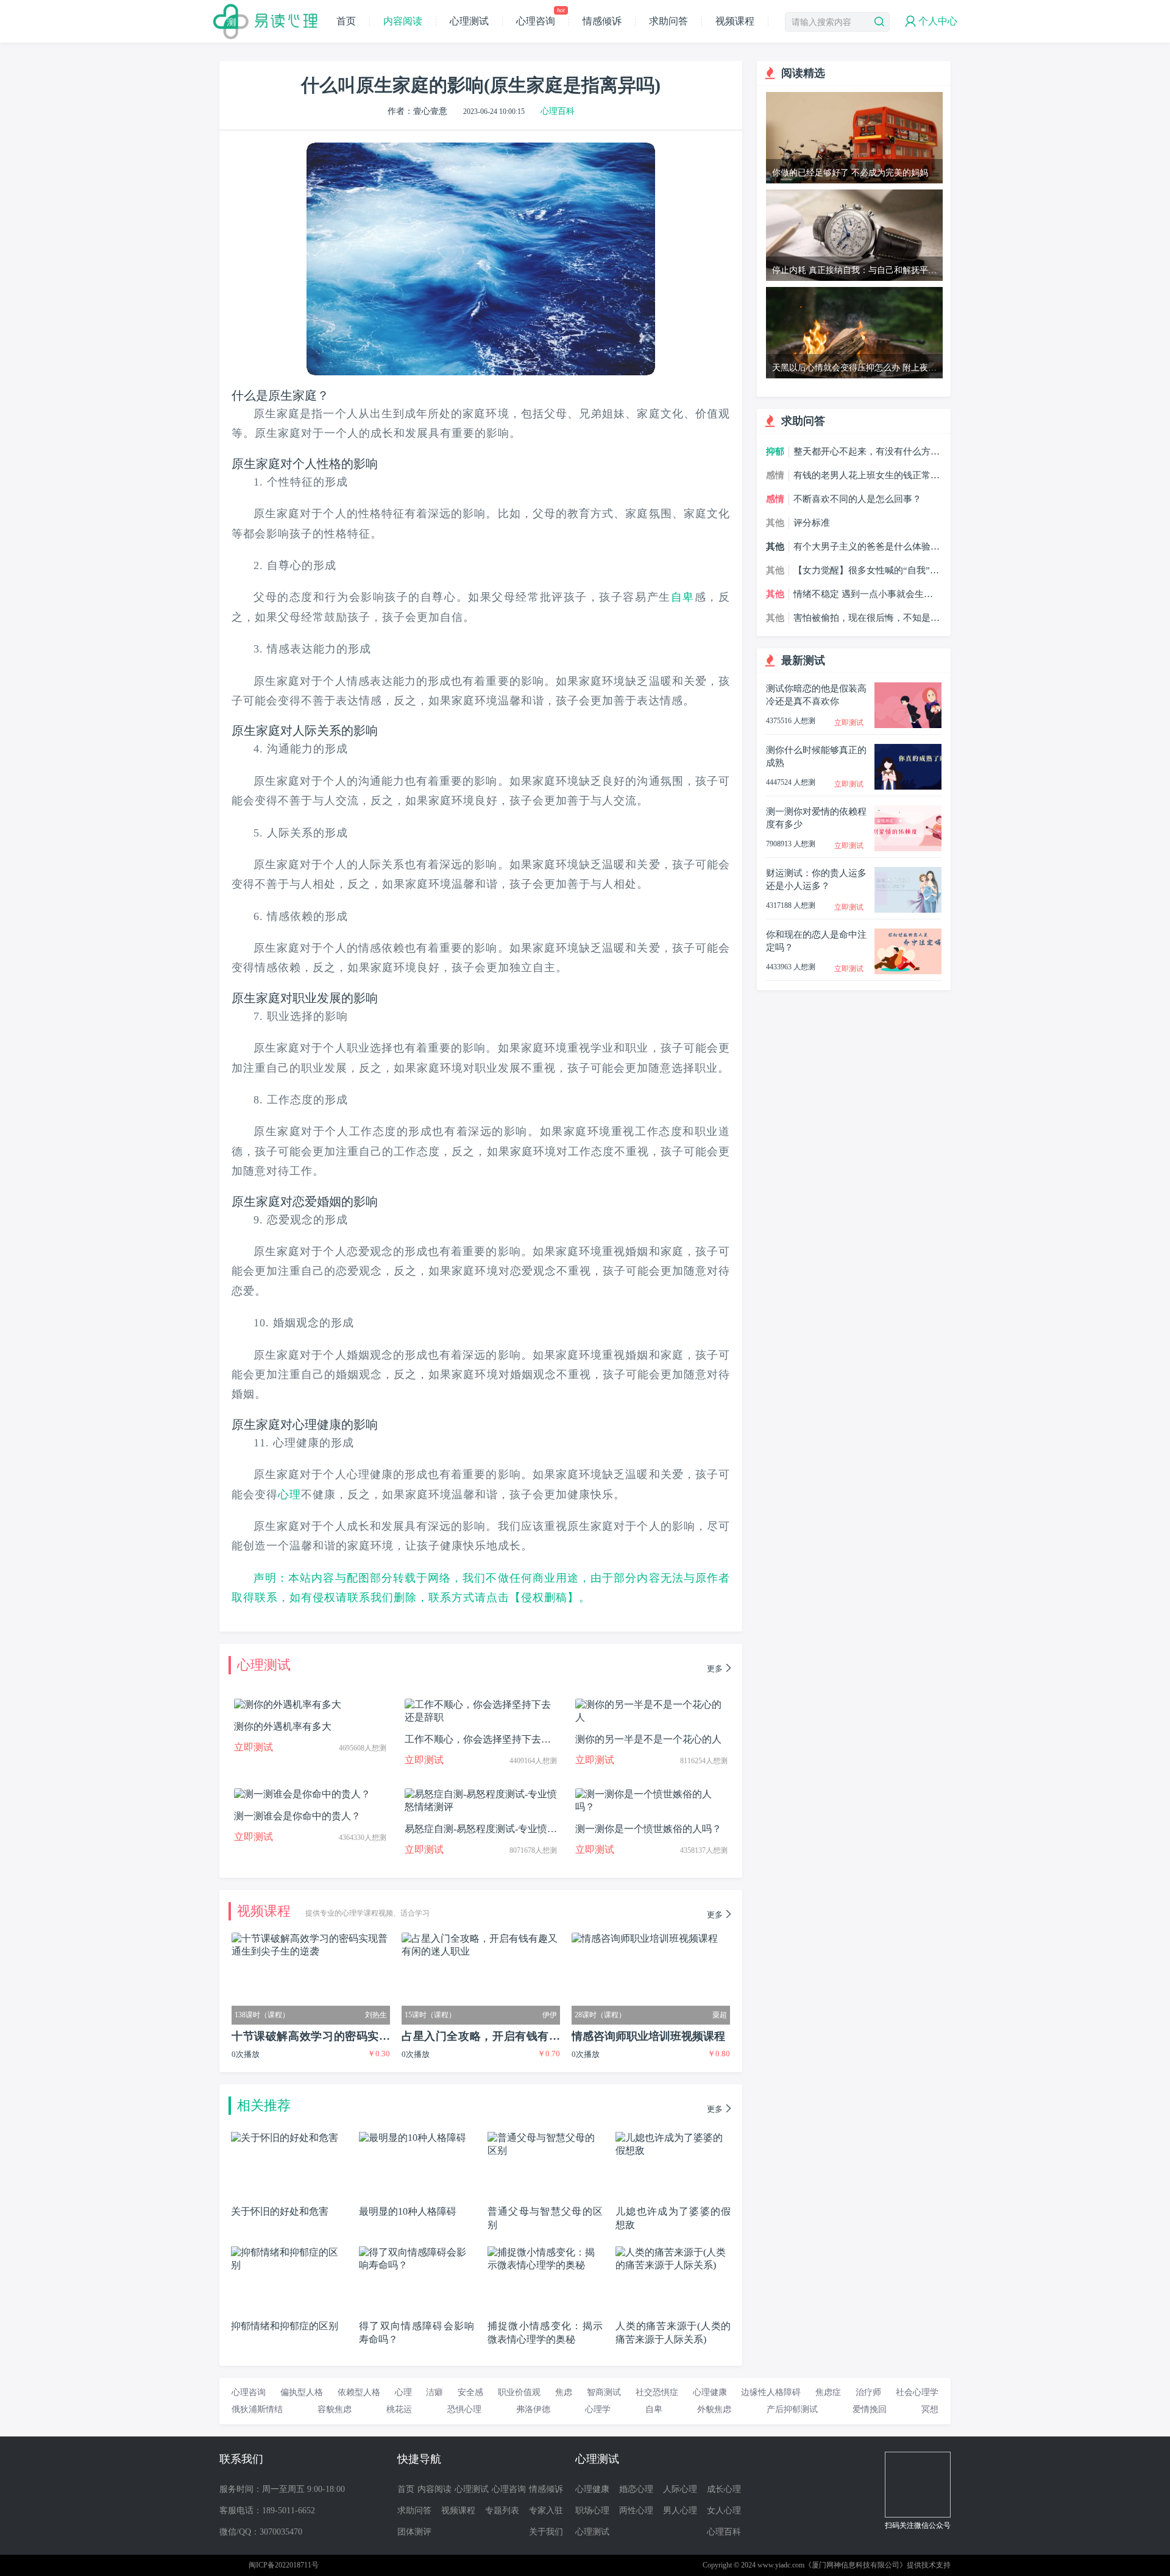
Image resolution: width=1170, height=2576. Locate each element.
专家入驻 (546, 2511)
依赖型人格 (359, 2392)
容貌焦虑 (335, 2409)
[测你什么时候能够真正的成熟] (908, 749)
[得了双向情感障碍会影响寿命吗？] (417, 2252)
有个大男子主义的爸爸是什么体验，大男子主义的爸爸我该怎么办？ (867, 547)
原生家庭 (292, 395)
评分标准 (812, 523)
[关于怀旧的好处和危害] (285, 2137)
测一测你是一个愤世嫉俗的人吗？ (648, 1829)
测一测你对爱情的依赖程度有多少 (816, 818)
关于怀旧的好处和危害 (280, 2211)
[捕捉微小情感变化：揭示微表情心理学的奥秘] (545, 2252)
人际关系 (317, 731)
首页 (346, 21)
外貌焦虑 (714, 2409)
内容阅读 (403, 21)
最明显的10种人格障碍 (408, 2211)
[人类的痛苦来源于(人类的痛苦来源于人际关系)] (673, 2252)
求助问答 (668, 21)
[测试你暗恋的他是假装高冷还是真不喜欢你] (908, 688)
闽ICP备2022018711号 (284, 2565)
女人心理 (724, 2511)
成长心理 (724, 2489)
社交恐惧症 (657, 2392)
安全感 (470, 2392)
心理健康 (317, 1424)
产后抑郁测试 (792, 2409)
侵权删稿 (544, 1598)
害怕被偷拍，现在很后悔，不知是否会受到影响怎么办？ (867, 618)
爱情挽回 (870, 2409)
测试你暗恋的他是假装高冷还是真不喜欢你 (816, 695)
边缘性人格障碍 (771, 2392)
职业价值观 (519, 2392)
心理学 (598, 2409)
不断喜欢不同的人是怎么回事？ (857, 499)
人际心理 (680, 2489)
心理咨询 (540, 21)
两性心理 (636, 2511)
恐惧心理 (464, 2409)
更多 (715, 1668)
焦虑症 (828, 2392)
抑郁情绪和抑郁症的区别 (285, 2326)
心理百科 (558, 111)
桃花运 (399, 2409)
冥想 (930, 2409)
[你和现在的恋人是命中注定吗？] (908, 934)
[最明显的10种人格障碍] (413, 2137)
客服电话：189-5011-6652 (267, 2511)
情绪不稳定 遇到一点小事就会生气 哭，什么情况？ (863, 595)
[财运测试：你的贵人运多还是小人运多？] (908, 872)
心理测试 (469, 21)
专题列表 (502, 2511)
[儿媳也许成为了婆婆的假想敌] (673, 2137)
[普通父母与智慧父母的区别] (545, 2137)
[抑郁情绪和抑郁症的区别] (289, 2252)
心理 (289, 1495)
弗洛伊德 (533, 2409)
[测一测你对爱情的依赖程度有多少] (908, 811)
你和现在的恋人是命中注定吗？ (816, 941)
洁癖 (434, 2392)
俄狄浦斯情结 (257, 2409)
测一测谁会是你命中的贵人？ (297, 1816)
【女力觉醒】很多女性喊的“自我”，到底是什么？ (866, 571)
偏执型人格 (302, 2392)
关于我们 (546, 2532)
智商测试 (604, 2392)
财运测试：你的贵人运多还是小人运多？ (816, 879)
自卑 (683, 597)
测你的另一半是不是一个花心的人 (648, 1739)
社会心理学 (917, 2392)
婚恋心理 (636, 2489)
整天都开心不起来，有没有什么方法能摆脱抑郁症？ (867, 452)
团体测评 (414, 2532)
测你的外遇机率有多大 (283, 1726)
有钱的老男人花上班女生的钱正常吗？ (862, 476)
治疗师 (868, 2392)
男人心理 (680, 2511)
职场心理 (592, 2511)
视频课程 (735, 21)
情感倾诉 (602, 21)
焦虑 (564, 2392)
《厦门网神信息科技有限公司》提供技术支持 (877, 2565)
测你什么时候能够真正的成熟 (816, 756)
